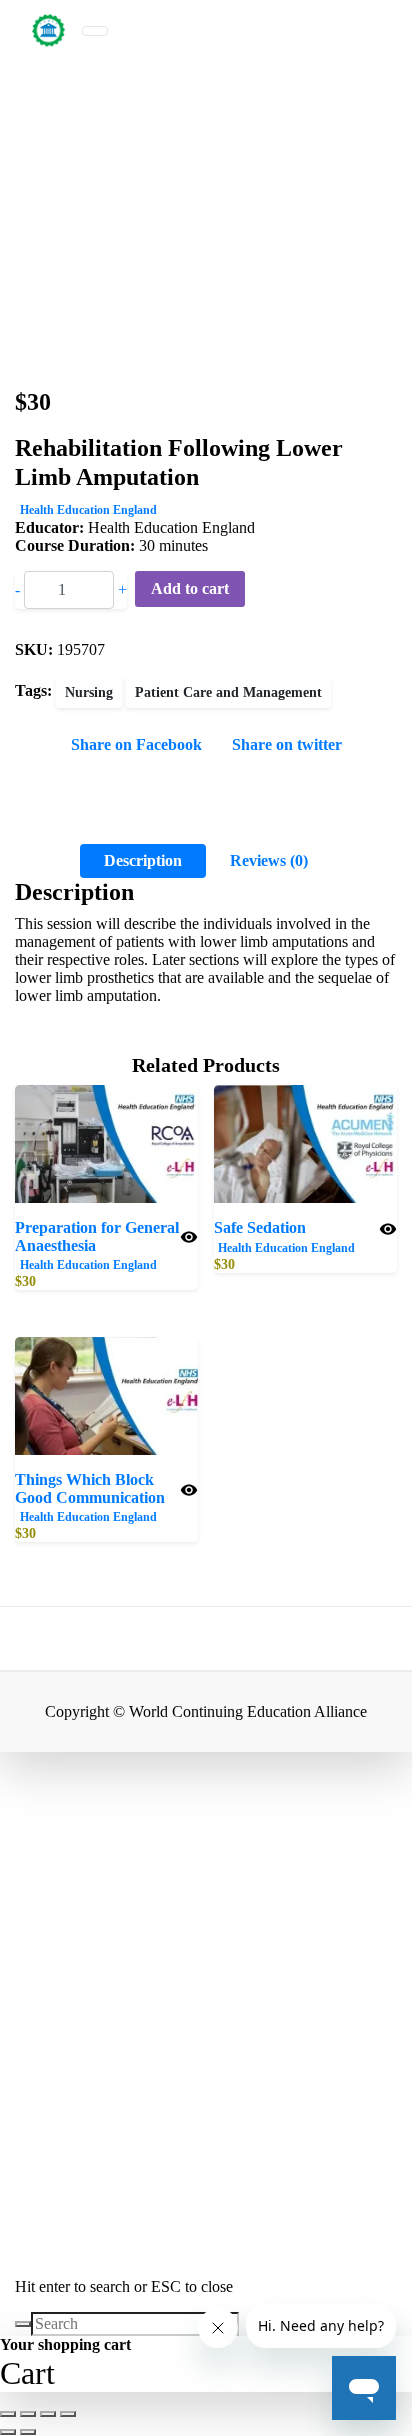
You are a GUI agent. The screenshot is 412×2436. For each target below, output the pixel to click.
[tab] (143, 861)
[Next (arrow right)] (28, 2432)
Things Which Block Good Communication (90, 1488)
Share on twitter (287, 744)
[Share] (48, 2414)
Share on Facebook (136, 744)
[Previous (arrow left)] (8, 2432)
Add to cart (190, 588)
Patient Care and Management (228, 692)
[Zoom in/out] (8, 2414)
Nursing (89, 692)
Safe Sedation (260, 1227)
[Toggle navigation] (95, 31)
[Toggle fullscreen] (28, 2414)
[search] (23, 2324)
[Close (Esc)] (68, 2414)
